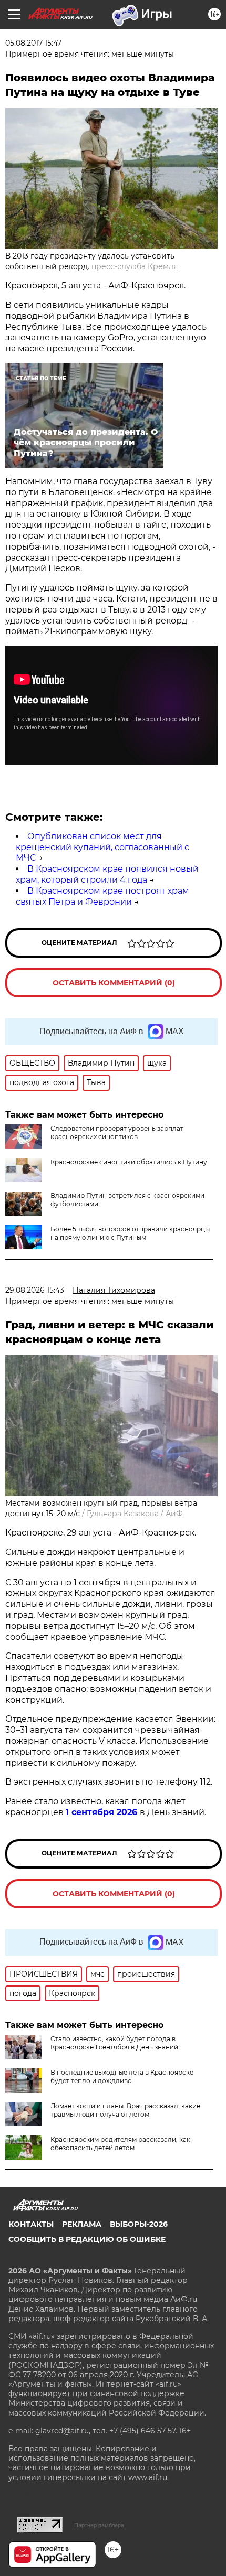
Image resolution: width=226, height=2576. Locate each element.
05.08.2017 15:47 (33, 43)
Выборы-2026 (139, 2224)
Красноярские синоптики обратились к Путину (129, 1162)
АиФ (174, 1514)
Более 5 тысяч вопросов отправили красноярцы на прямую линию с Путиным (130, 1233)
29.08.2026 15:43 (35, 1290)
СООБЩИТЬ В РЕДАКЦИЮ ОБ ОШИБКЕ (87, 2239)
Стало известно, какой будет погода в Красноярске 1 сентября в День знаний (114, 2043)
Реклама (82, 2224)
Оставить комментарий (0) (114, 983)
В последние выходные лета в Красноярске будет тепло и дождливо (122, 2076)
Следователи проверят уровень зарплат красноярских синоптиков (117, 1133)
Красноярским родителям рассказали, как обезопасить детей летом (120, 2144)
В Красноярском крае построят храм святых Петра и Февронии (102, 896)
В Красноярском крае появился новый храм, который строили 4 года (107, 874)
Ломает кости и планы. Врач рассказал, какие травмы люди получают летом (125, 2110)
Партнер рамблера (99, 2525)
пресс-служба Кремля (135, 266)
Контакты (31, 2224)
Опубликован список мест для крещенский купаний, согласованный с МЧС (102, 847)
